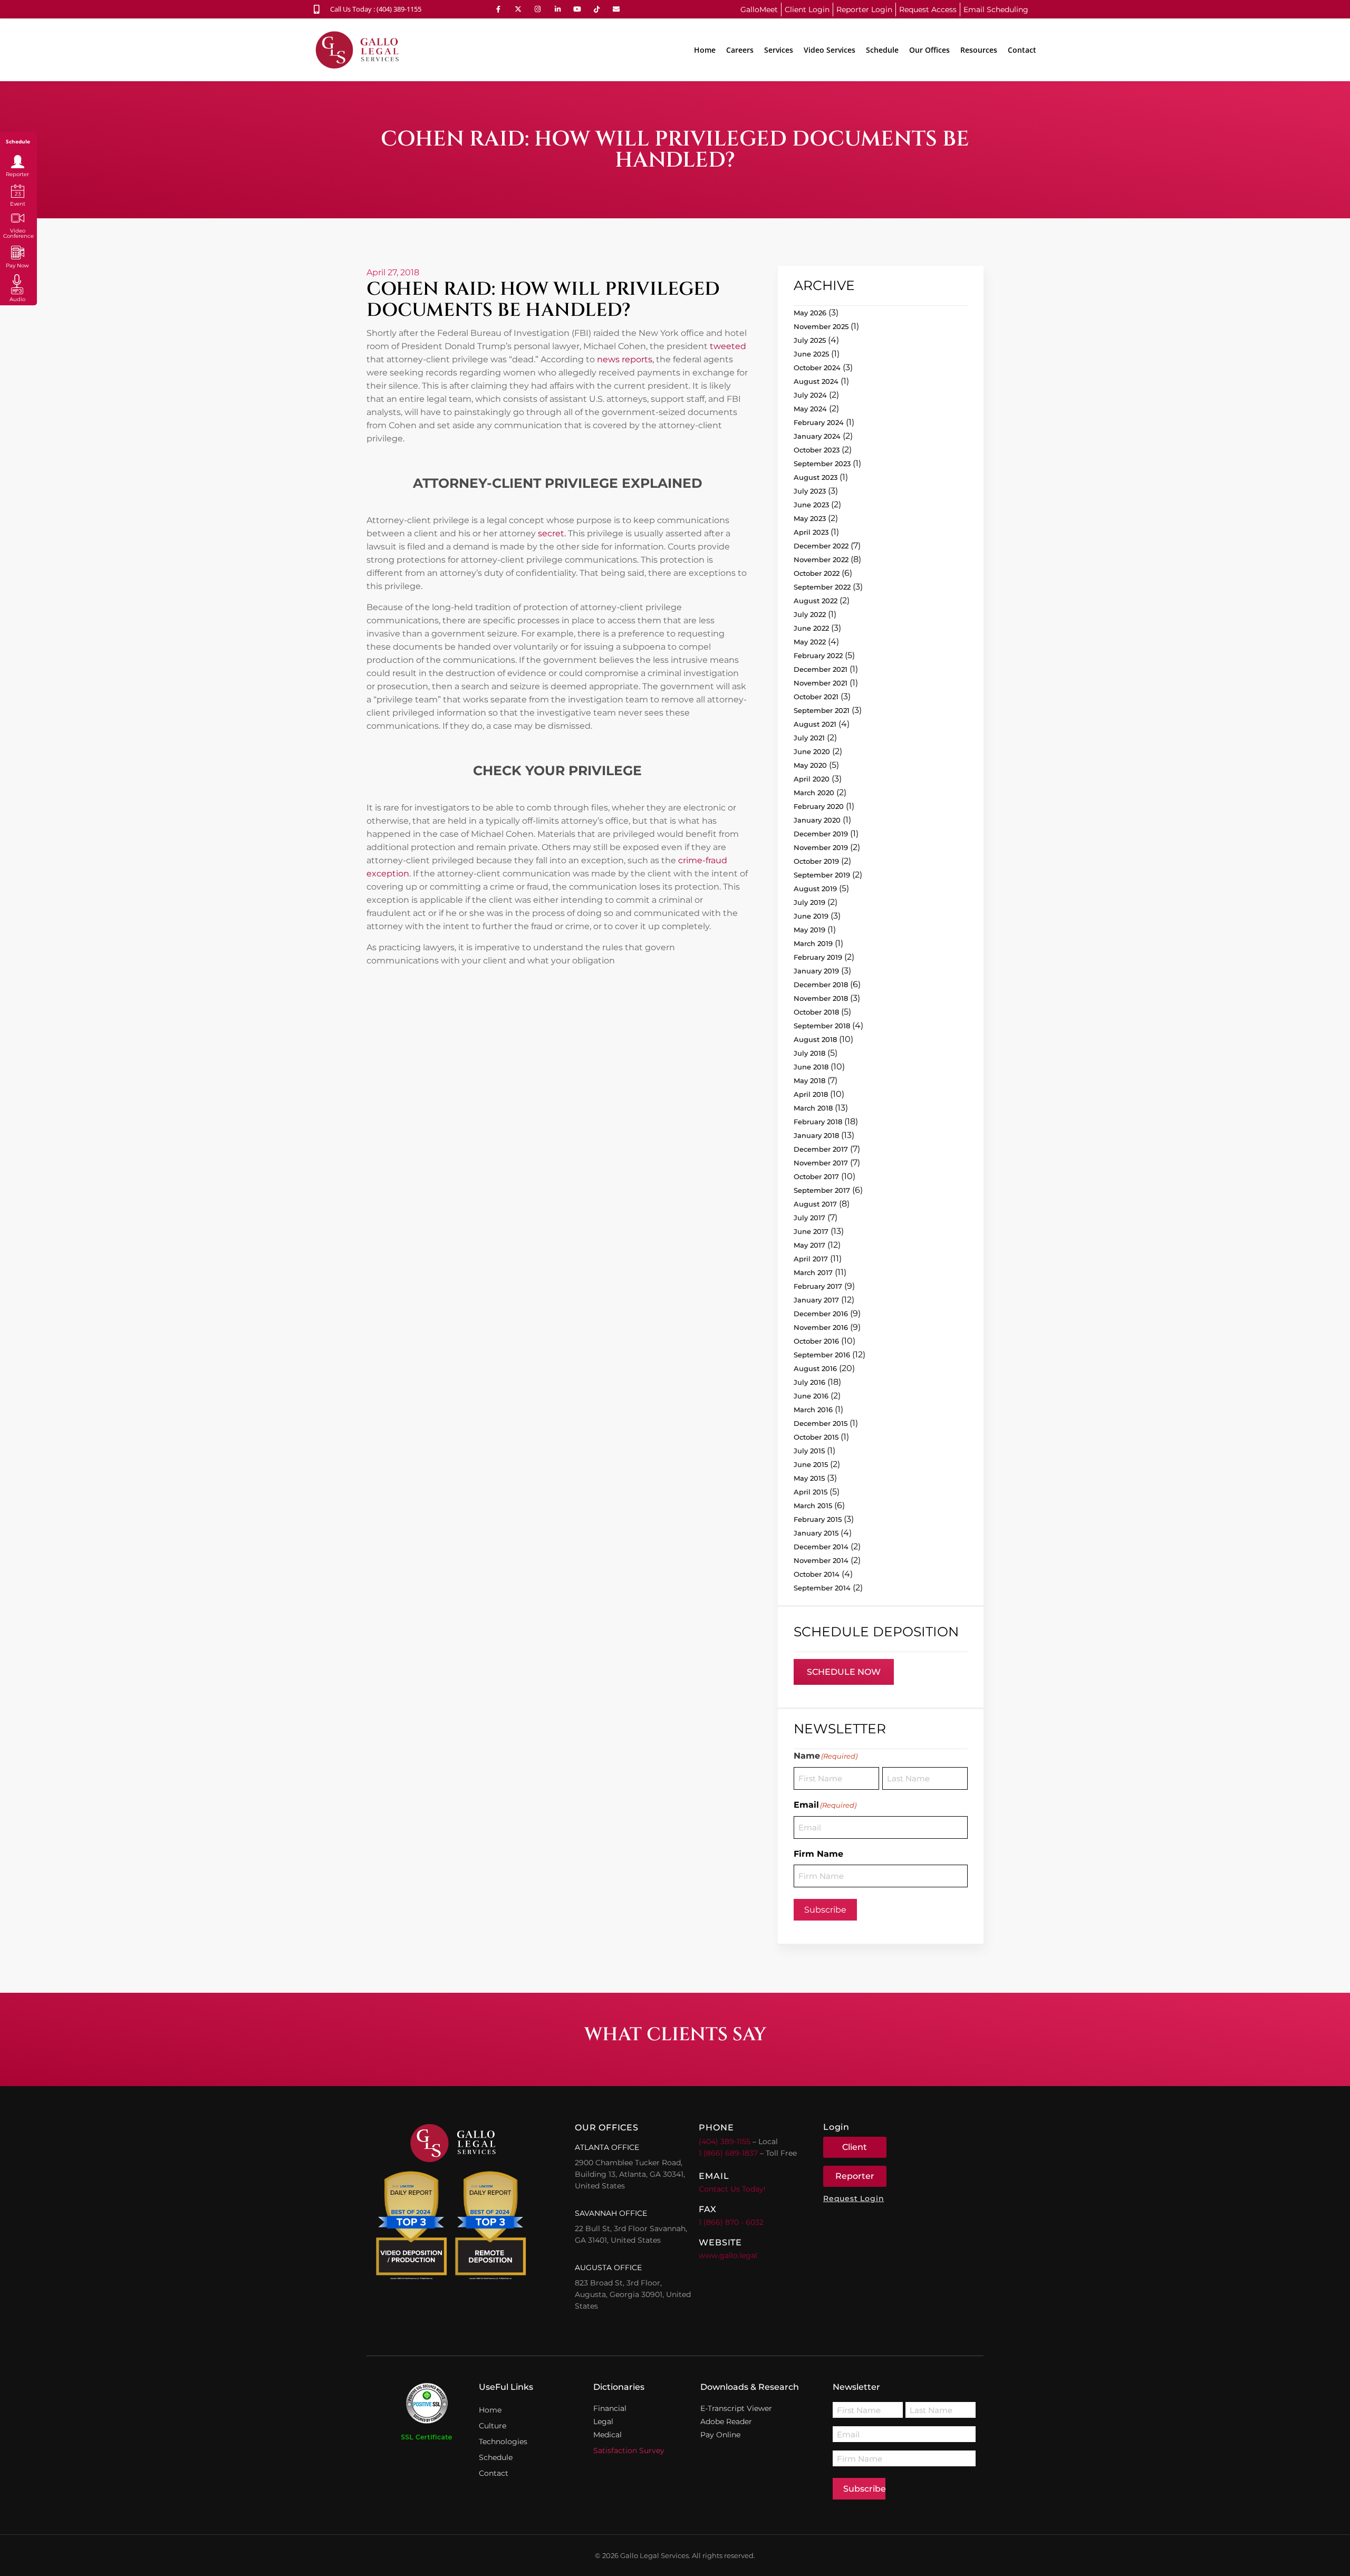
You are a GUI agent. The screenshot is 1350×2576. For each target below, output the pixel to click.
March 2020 (814, 793)
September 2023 (822, 464)
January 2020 (817, 820)
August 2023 (816, 477)
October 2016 (816, 1341)
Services (779, 50)
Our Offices (929, 50)
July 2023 (810, 491)
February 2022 (818, 655)
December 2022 (821, 546)
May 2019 (809, 930)
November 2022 (821, 559)
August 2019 (815, 889)
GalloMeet (759, 9)
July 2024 (810, 395)
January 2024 (817, 436)
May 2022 (810, 642)
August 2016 (815, 1368)
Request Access (928, 9)
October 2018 (816, 1012)
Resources (979, 50)
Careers (740, 50)
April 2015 (811, 1492)
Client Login (807, 9)
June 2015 (811, 1464)
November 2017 (821, 1163)
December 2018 (821, 985)
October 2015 (816, 1437)
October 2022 (817, 573)
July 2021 (809, 738)
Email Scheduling (996, 9)
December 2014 (821, 1547)
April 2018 (811, 1094)
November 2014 (821, 1560)
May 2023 (810, 518)
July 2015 (809, 1451)
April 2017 (811, 1259)
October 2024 (817, 368)
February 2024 (819, 422)
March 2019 (813, 943)
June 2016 (811, 1396)
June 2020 (812, 751)
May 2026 (810, 313)
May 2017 (809, 1245)
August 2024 (816, 381)
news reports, (625, 359)
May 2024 (810, 409)
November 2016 (821, 1327)
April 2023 (811, 532)
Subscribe (825, 1910)
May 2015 (809, 1478)
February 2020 (819, 806)
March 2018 (813, 1108)
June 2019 (811, 916)
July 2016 (809, 1382)
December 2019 (821, 834)
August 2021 (815, 724)
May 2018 (809, 1080)
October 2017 (816, 1176)
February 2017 (818, 1286)
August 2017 (815, 1204)
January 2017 (816, 1300)
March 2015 (813, 1506)
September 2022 (822, 587)
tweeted (728, 346)
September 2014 (822, 1588)
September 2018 (822, 1026)
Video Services (830, 50)
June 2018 (811, 1067)
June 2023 (811, 505)
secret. (551, 533)
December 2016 (821, 1314)
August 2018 (815, 1039)
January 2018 (816, 1135)
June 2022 (811, 628)
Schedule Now (844, 1672)
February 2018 (818, 1122)
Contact (1022, 50)
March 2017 (813, 1272)
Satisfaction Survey (629, 2450)
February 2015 (818, 1519)
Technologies (503, 2442)
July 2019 (809, 902)
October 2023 (817, 450)
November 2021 (821, 683)
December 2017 (821, 1149)
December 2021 (821, 669)
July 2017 (809, 1218)
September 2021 (822, 710)
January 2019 (816, 971)
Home (705, 50)
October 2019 (816, 861)
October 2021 (816, 697)
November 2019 (821, 847)
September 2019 (822, 875)
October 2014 (817, 1574)
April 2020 (812, 779)
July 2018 (809, 1053)
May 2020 (810, 765)
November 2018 (821, 998)
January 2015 (816, 1533)
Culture (493, 2426)
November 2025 (821, 326)
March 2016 (813, 1410)
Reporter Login (864, 9)
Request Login (854, 2198)
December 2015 (821, 1423)
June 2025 (811, 354)
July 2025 (810, 340)
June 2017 (811, 1231)
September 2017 (822, 1190)
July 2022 (810, 614)
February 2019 (818, 957)
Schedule (882, 50)
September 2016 (822, 1355)
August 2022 (816, 601)
